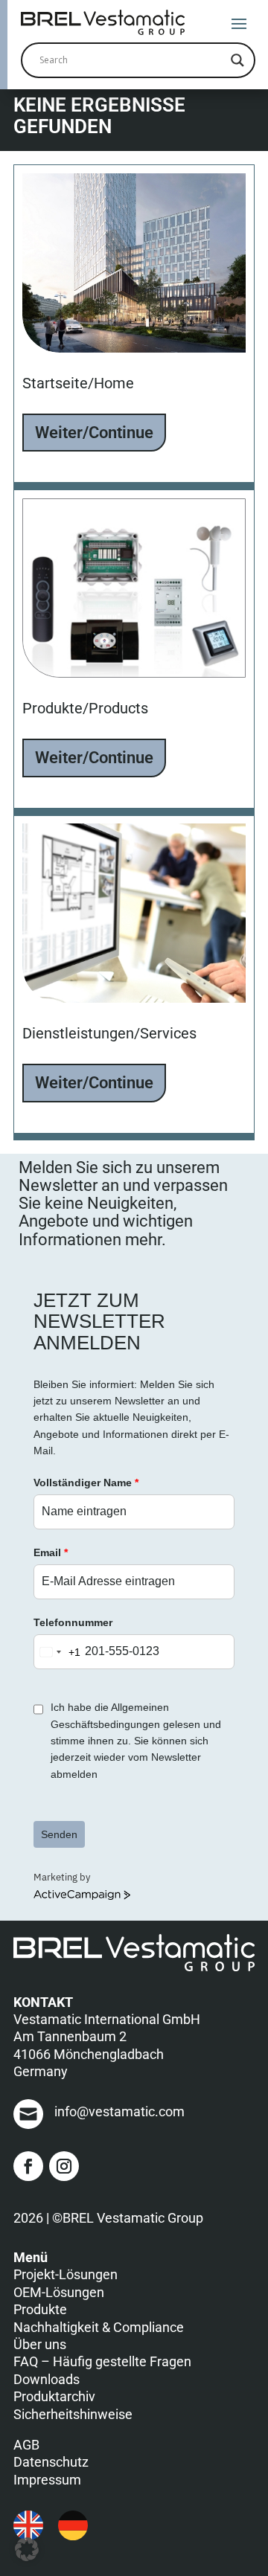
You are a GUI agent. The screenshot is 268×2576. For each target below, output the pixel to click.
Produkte (40, 2309)
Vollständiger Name (86, 1483)
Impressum (47, 2480)
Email (51, 1552)
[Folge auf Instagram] (64, 2166)
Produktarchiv (54, 2396)
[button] (27, 2549)
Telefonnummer (73, 1622)
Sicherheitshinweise (73, 2414)
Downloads (47, 2379)
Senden (59, 1834)
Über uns (40, 2344)
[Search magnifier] (237, 60)
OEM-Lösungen (59, 2292)
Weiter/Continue (94, 433)
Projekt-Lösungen (66, 2274)
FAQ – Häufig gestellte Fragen (102, 2361)
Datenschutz (51, 2462)
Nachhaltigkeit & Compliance (99, 2327)
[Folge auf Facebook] (28, 2166)
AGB (26, 2445)
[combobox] (57, 1652)
